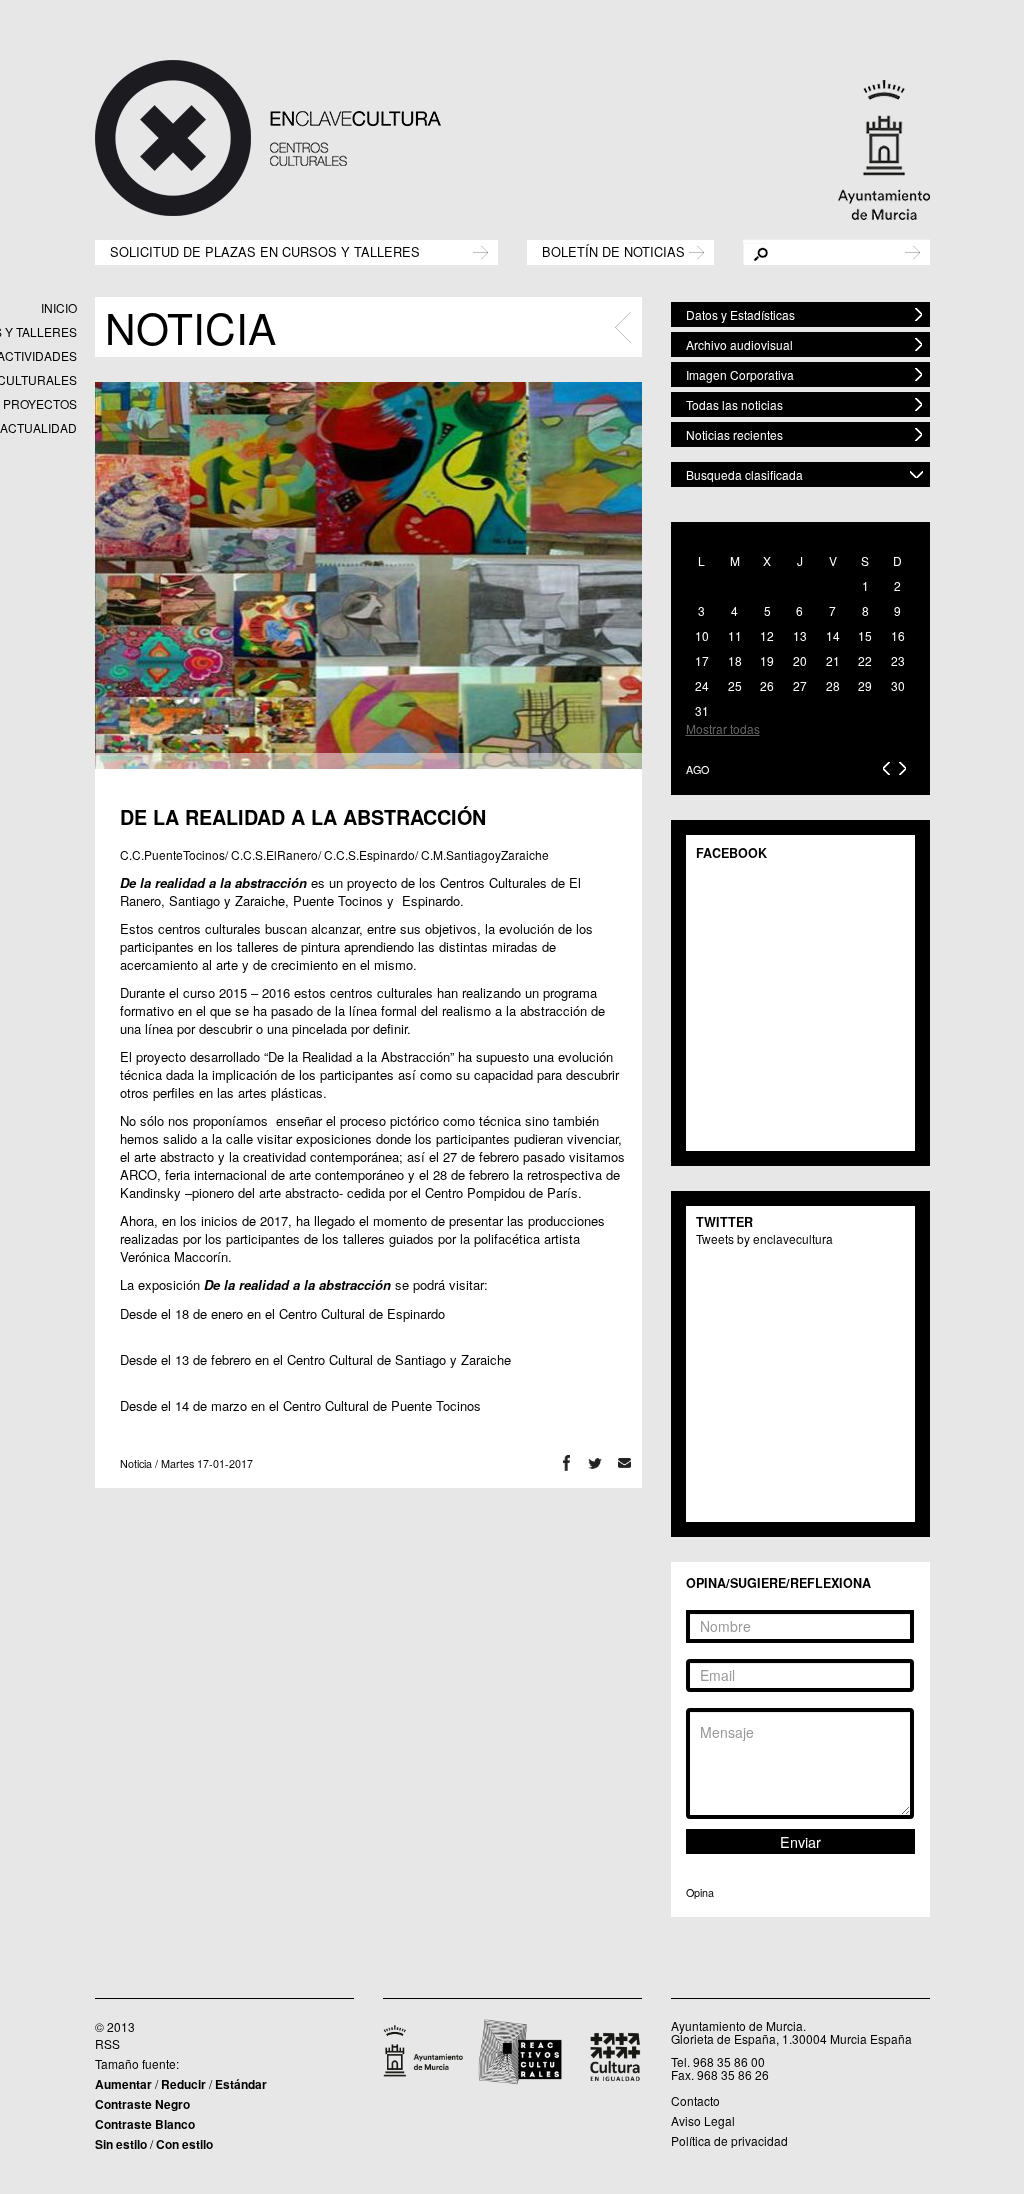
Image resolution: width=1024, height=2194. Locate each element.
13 (800, 635)
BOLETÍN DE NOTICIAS (613, 250)
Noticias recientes (734, 434)
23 (898, 660)
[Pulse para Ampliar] (368, 575)
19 (767, 660)
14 (833, 635)
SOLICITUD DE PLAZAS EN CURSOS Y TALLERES (265, 250)
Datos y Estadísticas (740, 314)
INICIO (59, 307)
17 (702, 660)
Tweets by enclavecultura (764, 1238)
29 (865, 685)
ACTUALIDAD (38, 427)
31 (702, 710)
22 (865, 660)
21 (833, 660)
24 (702, 685)
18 (735, 660)
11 (735, 635)
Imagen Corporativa (740, 374)
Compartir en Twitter (595, 1463)
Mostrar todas (723, 728)
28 (833, 685)
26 (767, 685)
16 (898, 635)
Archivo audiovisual (739, 344)
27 (800, 685)
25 (735, 685)
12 (767, 635)
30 (898, 685)
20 (800, 660)
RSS (107, 2043)
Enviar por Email (624, 1463)
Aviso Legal (703, 2120)
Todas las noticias (734, 404)
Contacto (695, 2100)
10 (702, 635)
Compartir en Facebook (566, 1463)
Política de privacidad (729, 2140)
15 (865, 635)
